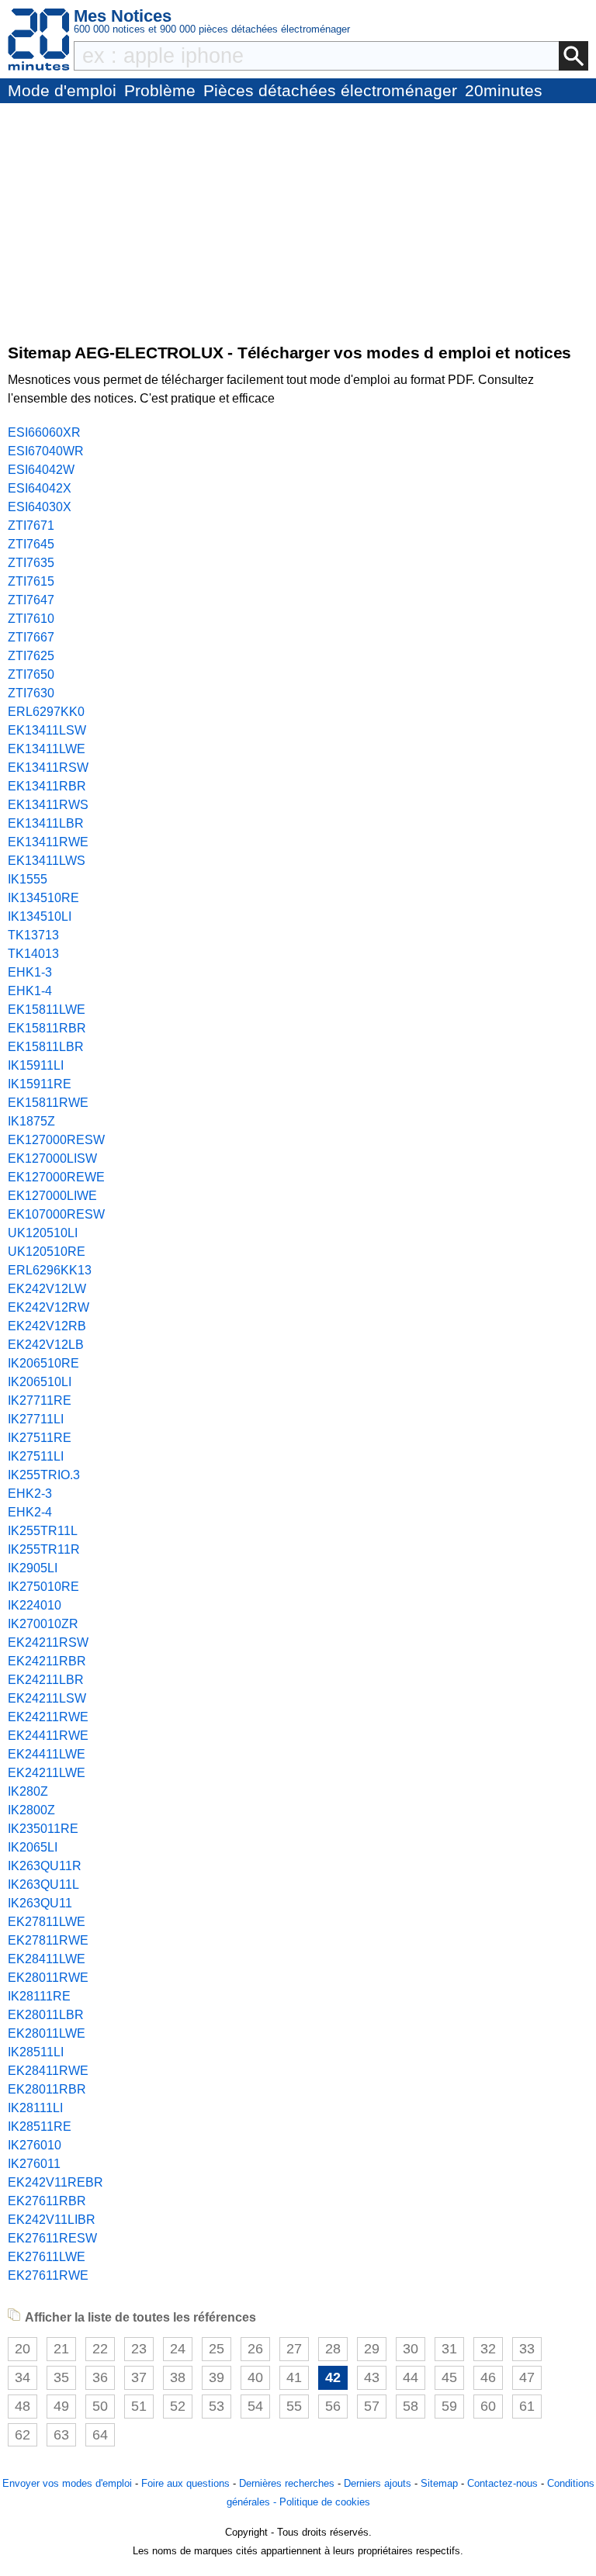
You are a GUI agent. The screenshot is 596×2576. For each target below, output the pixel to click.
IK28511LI (36, 2052)
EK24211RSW (48, 1642)
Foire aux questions (185, 2483)
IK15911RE (40, 1084)
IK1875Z (31, 1121)
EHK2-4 (30, 1512)
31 (449, 2349)
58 (411, 2406)
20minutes (504, 90)
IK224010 (35, 1605)
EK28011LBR (46, 2015)
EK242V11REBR (55, 2182)
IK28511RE (40, 2126)
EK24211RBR (47, 1661)
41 (294, 2377)
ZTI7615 (31, 581)
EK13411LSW (47, 730)
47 (527, 2377)
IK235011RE (43, 1829)
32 (488, 2349)
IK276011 (34, 2164)
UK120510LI (43, 1233)
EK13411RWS (48, 805)
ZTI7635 (31, 563)
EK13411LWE (47, 749)
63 (61, 2435)
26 (255, 2349)
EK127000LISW (52, 1158)
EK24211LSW (47, 1698)
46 (488, 2377)
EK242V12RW (49, 1307)
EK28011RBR (47, 2089)
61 (527, 2406)
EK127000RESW (56, 1140)
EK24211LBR (46, 1680)
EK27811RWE (48, 1940)
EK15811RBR (47, 1028)
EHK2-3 (30, 1494)
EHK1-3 (30, 972)
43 (372, 2377)
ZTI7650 (31, 674)
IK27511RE (40, 1438)
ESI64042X (40, 488)
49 (61, 2406)
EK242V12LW (47, 1289)
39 (217, 2377)
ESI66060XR (44, 432)
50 (100, 2406)
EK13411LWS (47, 861)
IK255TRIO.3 (44, 1475)
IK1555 (28, 879)
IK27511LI (36, 1456)
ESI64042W (41, 470)
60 (488, 2406)
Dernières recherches (287, 2483)
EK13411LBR (46, 823)
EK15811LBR (46, 1047)
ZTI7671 (31, 526)
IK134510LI (40, 916)
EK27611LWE (47, 2257)
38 (178, 2377)
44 (411, 2377)
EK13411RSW (48, 768)
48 (23, 2406)
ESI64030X (40, 507)
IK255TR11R (44, 1549)
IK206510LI (40, 1382)
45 (449, 2377)
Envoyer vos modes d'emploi (67, 2483)
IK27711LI (36, 1419)
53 (217, 2406)
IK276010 (35, 2145)
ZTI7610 (31, 619)
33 (527, 2349)
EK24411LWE (47, 1754)
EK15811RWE (48, 1103)
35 (61, 2377)
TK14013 (33, 954)
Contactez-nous (502, 2483)
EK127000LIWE (52, 1196)
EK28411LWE (47, 1959)
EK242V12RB (47, 1326)
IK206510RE (43, 1363)
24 (178, 2349)
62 (23, 2435)
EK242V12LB (46, 1345)
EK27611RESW (52, 2238)
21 (61, 2349)
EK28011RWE (48, 1978)
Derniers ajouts (378, 2483)
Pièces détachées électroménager (330, 90)
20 (23, 2349)
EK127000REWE (56, 1177)
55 (294, 2406)
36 (100, 2377)
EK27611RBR (47, 2201)
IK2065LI (33, 1847)
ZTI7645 (31, 544)
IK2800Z (31, 1810)
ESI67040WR (46, 451)
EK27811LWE (47, 1922)
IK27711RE (40, 1400)
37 (139, 2377)
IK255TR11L (43, 1531)
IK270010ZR (43, 1624)
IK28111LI (35, 2108)
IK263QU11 (40, 1903)
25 (217, 2349)
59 (449, 2406)
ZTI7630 (31, 693)
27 (294, 2349)
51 (139, 2406)
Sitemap (439, 2483)
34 (23, 2377)
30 (411, 2349)
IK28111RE (39, 1996)
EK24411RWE (48, 1736)
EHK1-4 (30, 991)
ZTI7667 (31, 637)
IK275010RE (43, 1587)
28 (333, 2349)
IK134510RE (43, 898)
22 (100, 2349)
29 (372, 2349)
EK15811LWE (47, 1010)
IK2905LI (33, 1568)
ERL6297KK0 (46, 712)
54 (255, 2406)
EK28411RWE (48, 2071)
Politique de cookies (325, 2502)
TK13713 (33, 935)
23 (139, 2349)
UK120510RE (47, 1252)
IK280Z (28, 1791)
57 (372, 2406)
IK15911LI (36, 1065)
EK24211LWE (47, 1773)
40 (255, 2377)
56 (333, 2406)
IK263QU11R (45, 1866)
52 (178, 2406)
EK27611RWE (48, 2275)
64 (100, 2435)
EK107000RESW (56, 1214)
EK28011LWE (47, 2033)
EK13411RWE (48, 842)
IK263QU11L (43, 1884)
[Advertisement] (298, 220)
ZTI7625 (31, 656)
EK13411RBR (47, 786)
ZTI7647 (31, 600)
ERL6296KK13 (50, 1270)
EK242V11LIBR (52, 2220)
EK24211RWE (48, 1717)
